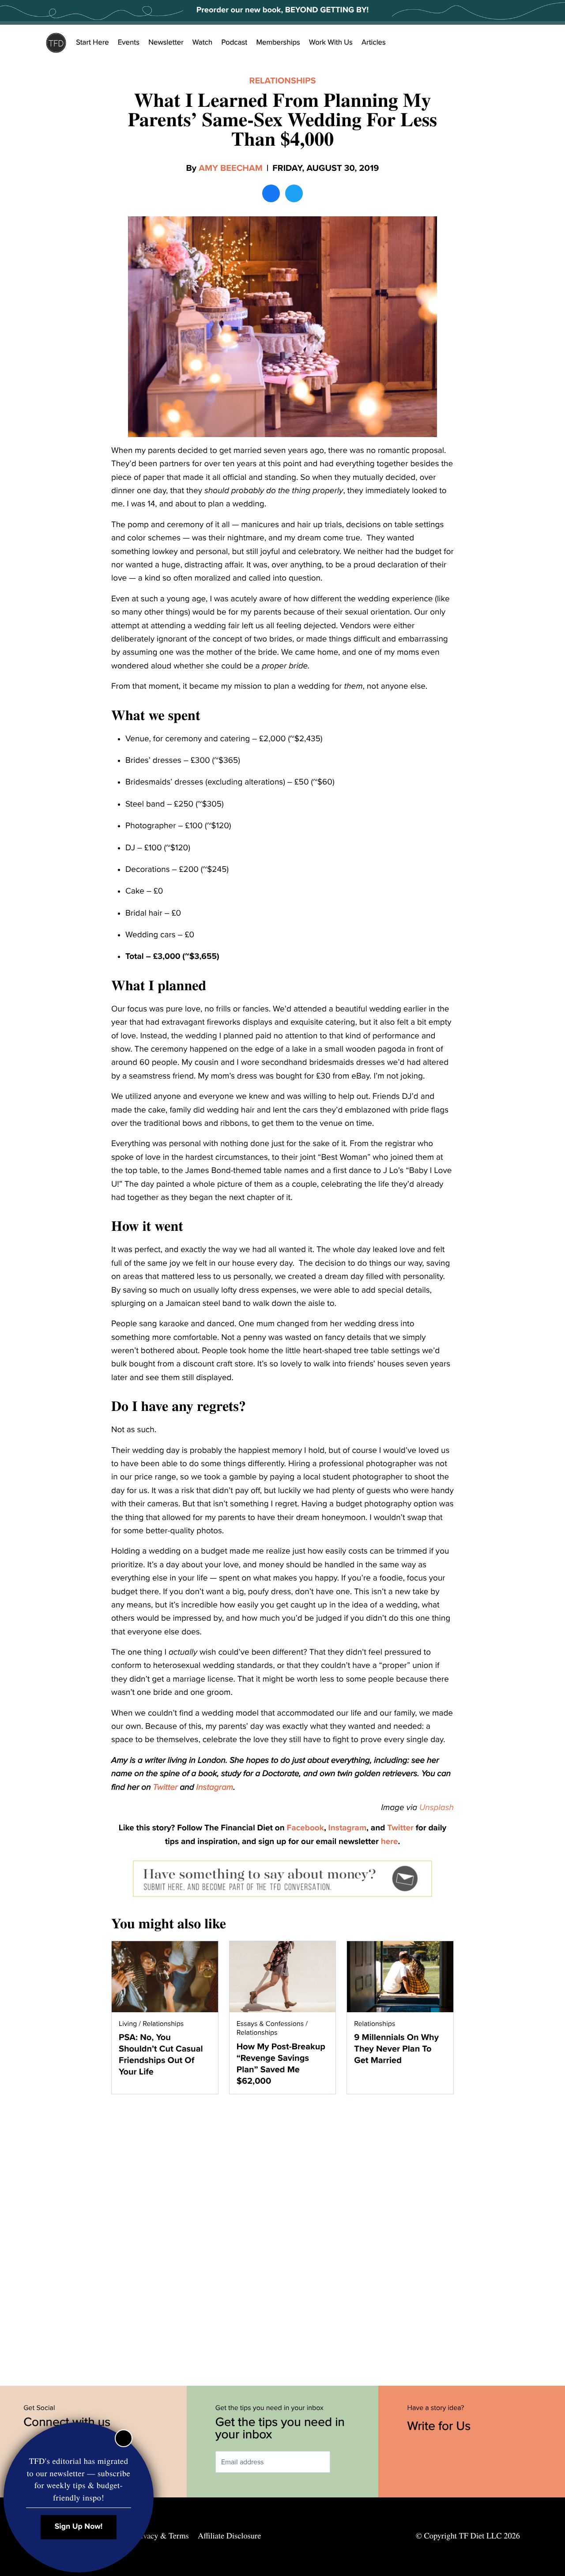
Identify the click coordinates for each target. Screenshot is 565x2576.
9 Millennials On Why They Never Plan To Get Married (396, 2049)
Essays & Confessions (270, 2024)
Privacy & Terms (161, 2536)
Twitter (166, 1788)
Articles (374, 42)
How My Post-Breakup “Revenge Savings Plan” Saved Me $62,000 (281, 2064)
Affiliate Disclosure (229, 2536)
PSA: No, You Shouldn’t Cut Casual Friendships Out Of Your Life (161, 2055)
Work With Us (331, 42)
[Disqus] (282, 2235)
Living (128, 2024)
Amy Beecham (231, 168)
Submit (343, 2462)
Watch (203, 42)
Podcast (234, 42)
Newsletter (166, 42)
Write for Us (441, 2426)
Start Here (92, 42)
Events (129, 42)
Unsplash (437, 1808)
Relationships (283, 81)
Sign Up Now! (79, 2527)
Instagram (215, 1788)
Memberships (278, 42)
